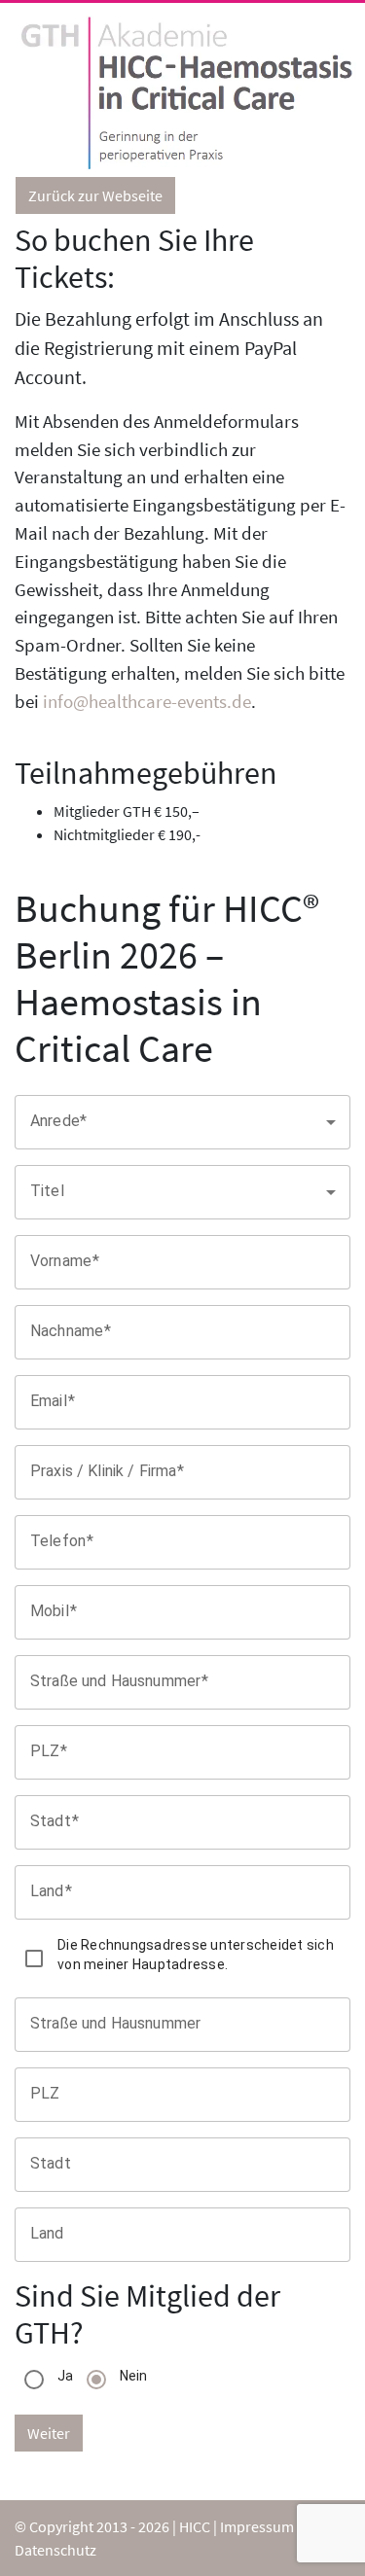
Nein (134, 2376)
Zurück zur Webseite (95, 195)
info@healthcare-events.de (147, 701)
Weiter (49, 2433)
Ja (66, 2376)
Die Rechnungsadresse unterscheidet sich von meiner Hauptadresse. (196, 1955)
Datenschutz (55, 2550)
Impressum (257, 2526)
